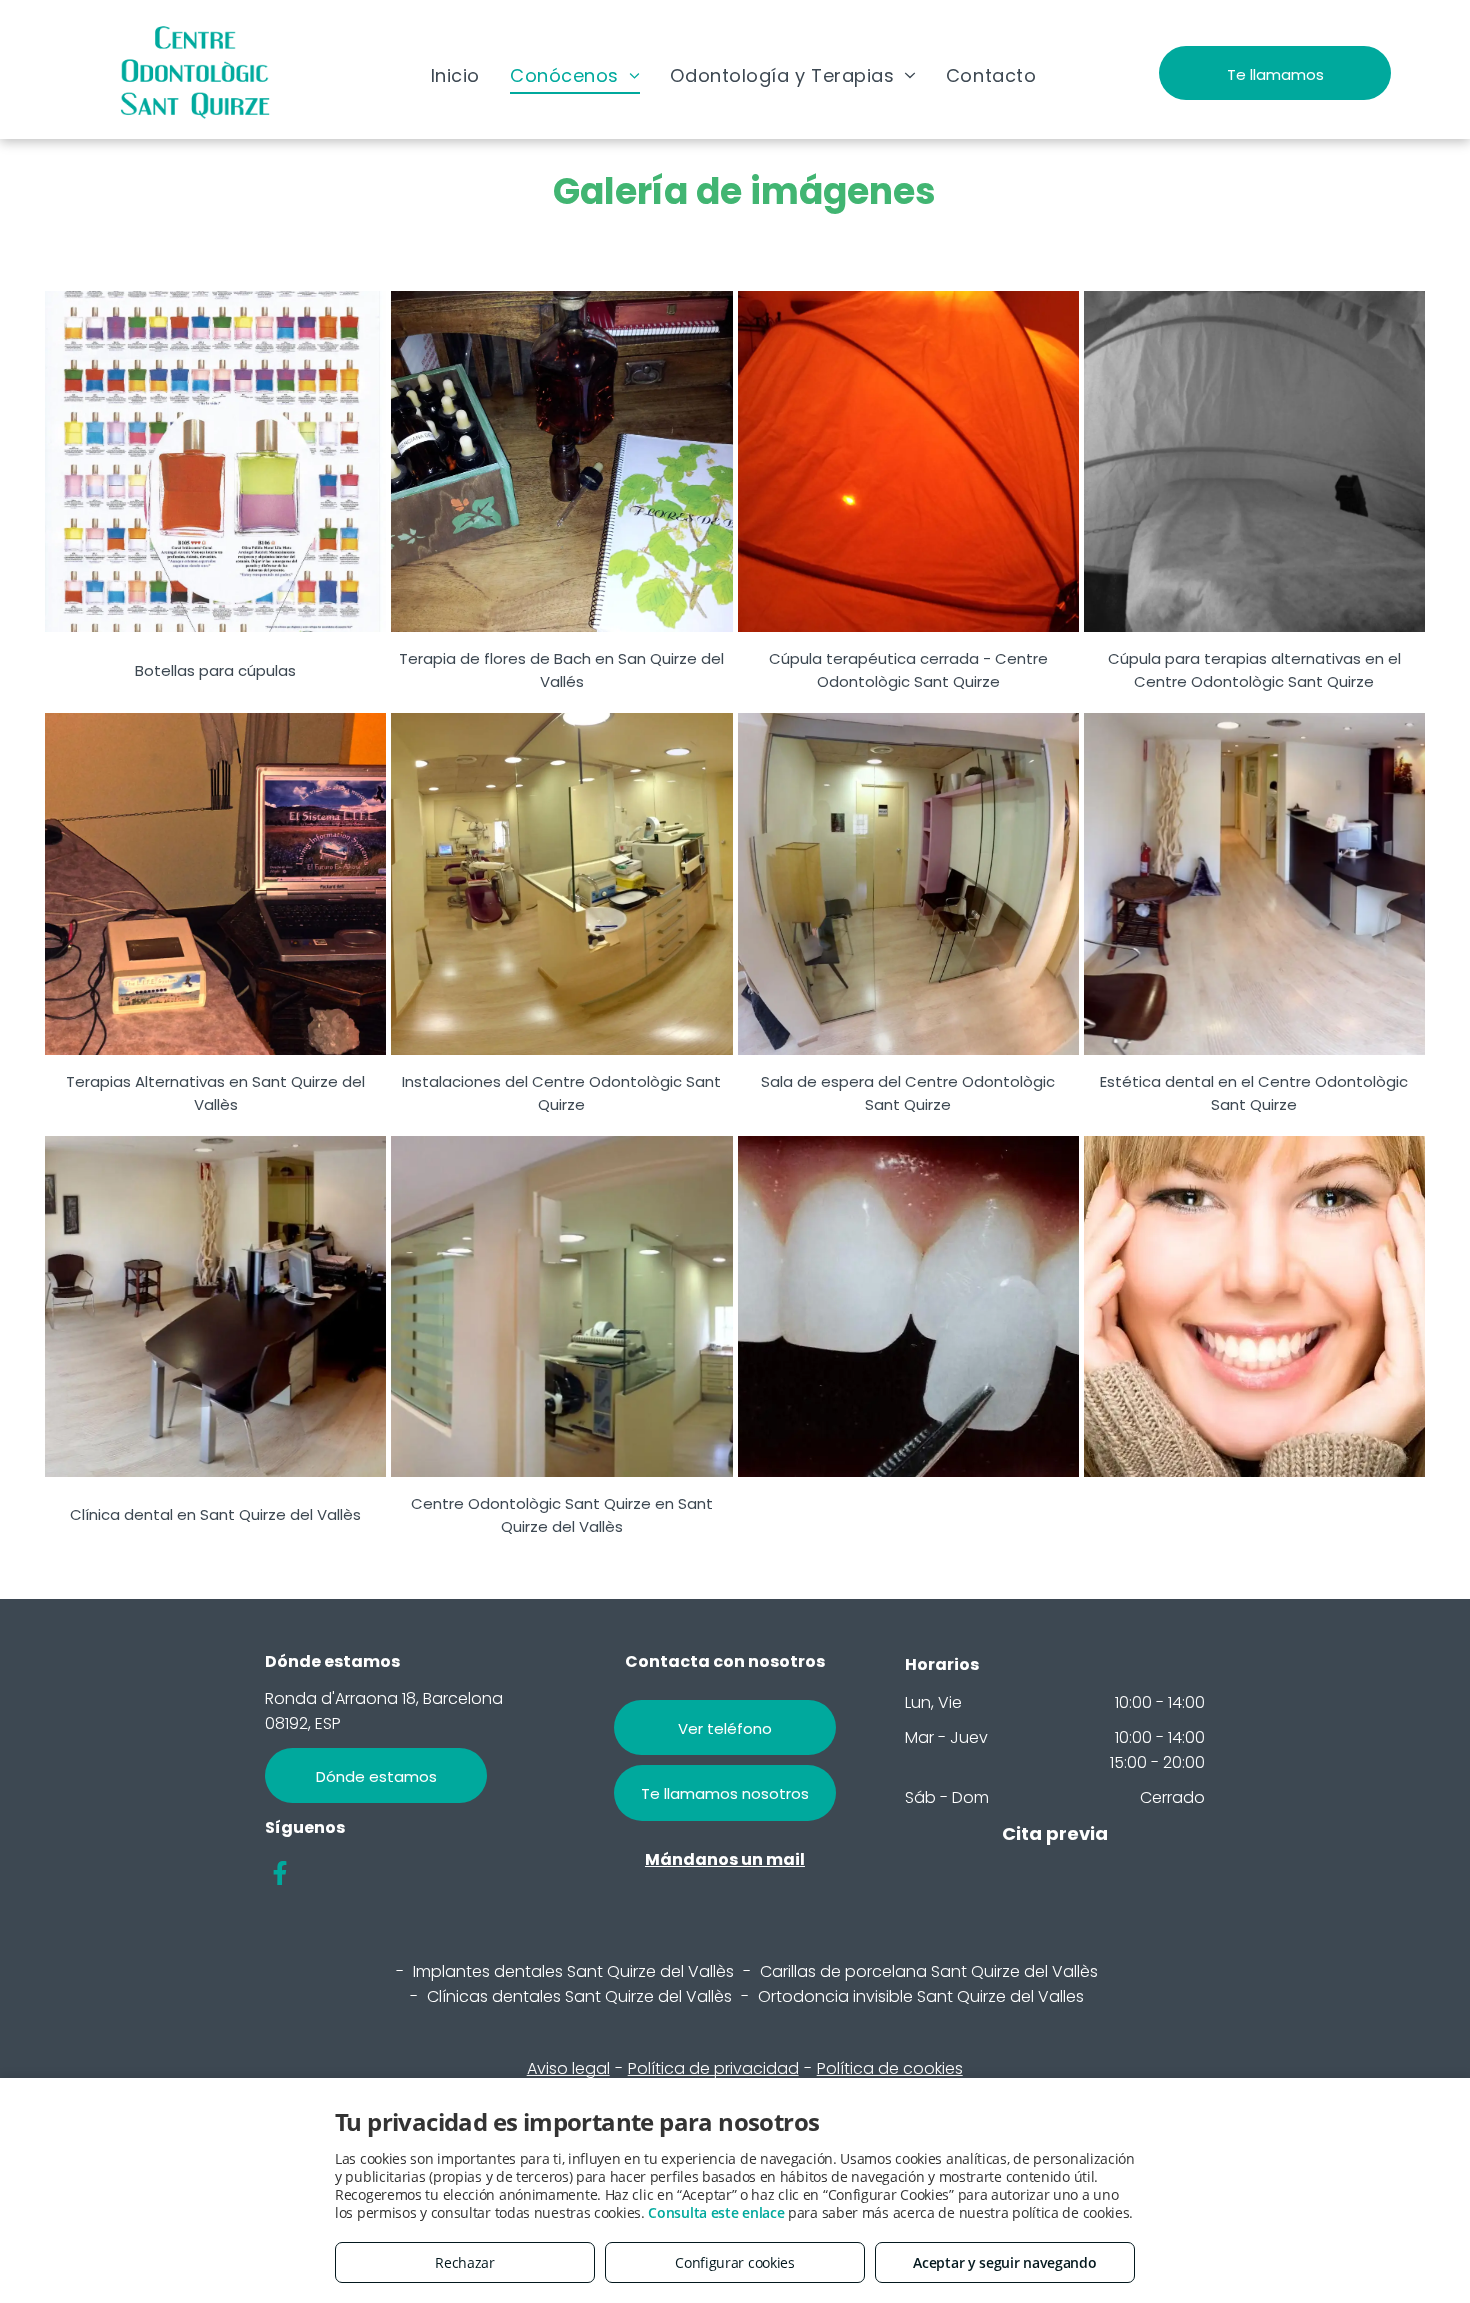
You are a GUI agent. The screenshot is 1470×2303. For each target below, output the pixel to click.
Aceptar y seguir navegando (1004, 2262)
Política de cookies (890, 2068)
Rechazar (465, 2262)
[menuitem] (455, 75)
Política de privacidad (713, 2068)
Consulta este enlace (716, 2212)
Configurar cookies (735, 2262)
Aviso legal (568, 2068)
